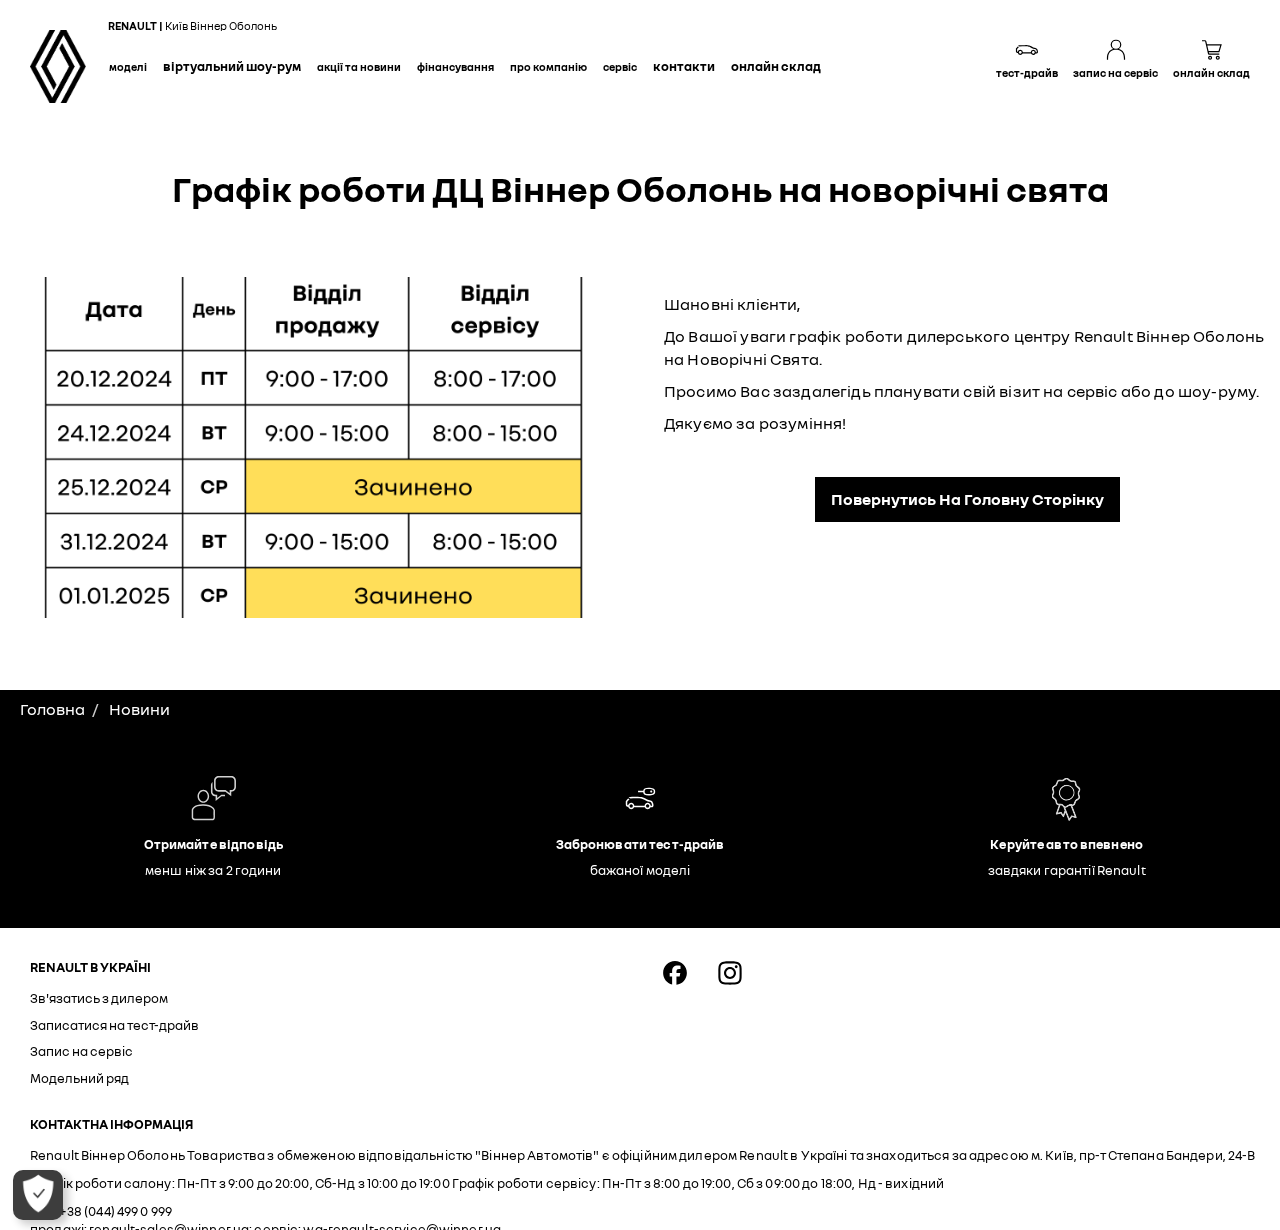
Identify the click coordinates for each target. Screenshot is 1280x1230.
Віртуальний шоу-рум (232, 66)
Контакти (684, 66)
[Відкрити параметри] (38, 1195)
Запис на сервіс (81, 1051)
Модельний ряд (79, 1078)
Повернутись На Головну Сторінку (967, 499)
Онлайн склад (776, 66)
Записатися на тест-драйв (114, 1025)
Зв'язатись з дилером (99, 998)
